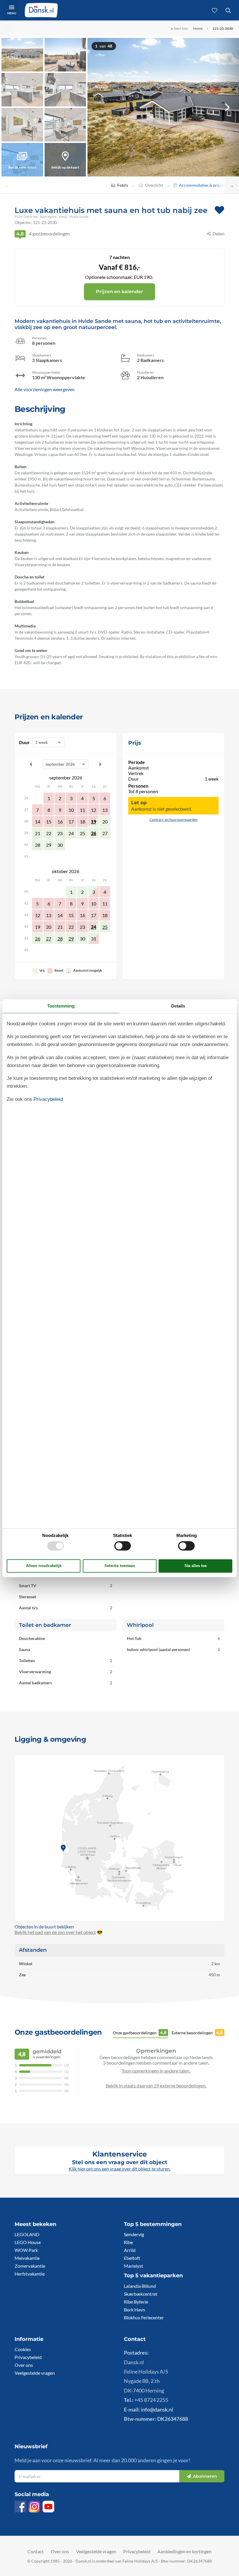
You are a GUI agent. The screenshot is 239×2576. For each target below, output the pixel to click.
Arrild (130, 2250)
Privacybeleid (28, 2357)
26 (94, 833)
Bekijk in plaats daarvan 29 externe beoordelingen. (156, 2086)
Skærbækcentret (141, 2294)
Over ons (24, 2365)
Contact (36, 2551)
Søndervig (134, 2234)
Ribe (128, 2242)
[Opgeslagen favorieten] (215, 10)
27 (49, 939)
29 (71, 939)
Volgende (100, 764)
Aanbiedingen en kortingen (184, 2551)
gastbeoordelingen (43, 234)
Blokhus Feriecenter (144, 2317)
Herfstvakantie (30, 2274)
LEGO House (28, 2242)
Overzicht (154, 185)
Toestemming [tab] (61, 1006)
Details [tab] (178, 1006)
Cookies (23, 2349)
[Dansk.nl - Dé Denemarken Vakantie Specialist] (41, 10)
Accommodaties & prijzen (202, 185)
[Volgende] (227, 107)
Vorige (31, 764)
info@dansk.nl (157, 2409)
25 (105, 927)
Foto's (123, 185)
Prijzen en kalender (119, 292)
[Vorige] (99, 107)
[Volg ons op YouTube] (48, 2507)
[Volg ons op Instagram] (34, 2507)
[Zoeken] (228, 10)
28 (60, 939)
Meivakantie (27, 2258)
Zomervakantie (30, 2266)
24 (94, 927)
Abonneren (205, 2476)
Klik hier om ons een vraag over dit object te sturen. (120, 2169)
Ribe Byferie (136, 2302)
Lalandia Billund (140, 2286)
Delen (218, 234)
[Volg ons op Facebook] (20, 2507)
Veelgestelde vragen (35, 2373)
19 (94, 822)
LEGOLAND (27, 2234)
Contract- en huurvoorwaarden (174, 820)
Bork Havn (135, 2310)
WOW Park (26, 2250)
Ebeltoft (132, 2258)
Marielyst (133, 2266)
